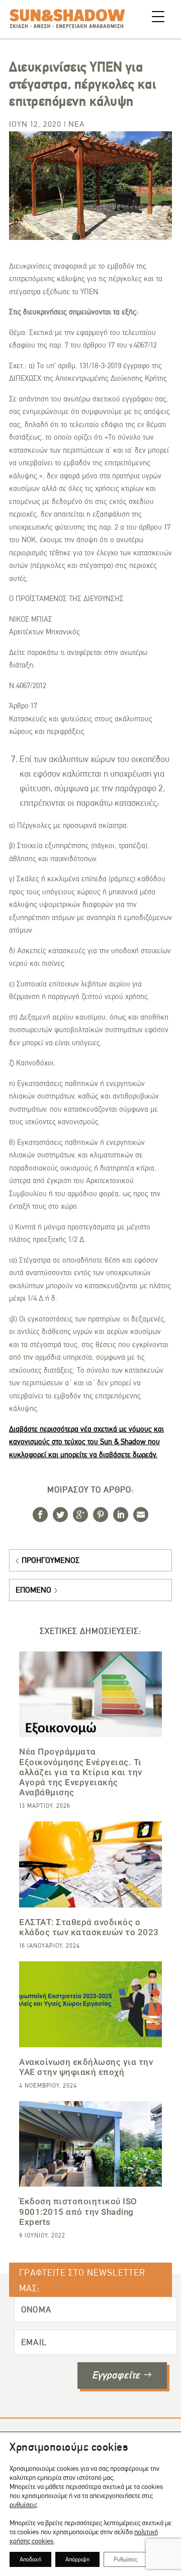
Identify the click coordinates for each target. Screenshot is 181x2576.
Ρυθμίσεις (125, 2559)
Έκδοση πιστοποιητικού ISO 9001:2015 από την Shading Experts (78, 2211)
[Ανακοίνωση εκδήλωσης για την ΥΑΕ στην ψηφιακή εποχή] (90, 2004)
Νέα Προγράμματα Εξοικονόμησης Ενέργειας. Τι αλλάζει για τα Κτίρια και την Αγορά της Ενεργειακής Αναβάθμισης (81, 1772)
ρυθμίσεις (23, 2505)
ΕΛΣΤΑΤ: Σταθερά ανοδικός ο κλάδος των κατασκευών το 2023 (89, 1927)
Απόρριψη (77, 2559)
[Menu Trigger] (158, 16)
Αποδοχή (30, 2559)
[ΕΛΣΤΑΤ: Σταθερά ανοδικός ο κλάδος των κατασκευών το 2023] (90, 1864)
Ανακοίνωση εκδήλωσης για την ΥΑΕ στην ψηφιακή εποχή (86, 2067)
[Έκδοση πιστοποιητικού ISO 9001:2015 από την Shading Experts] (90, 2144)
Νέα (77, 124)
